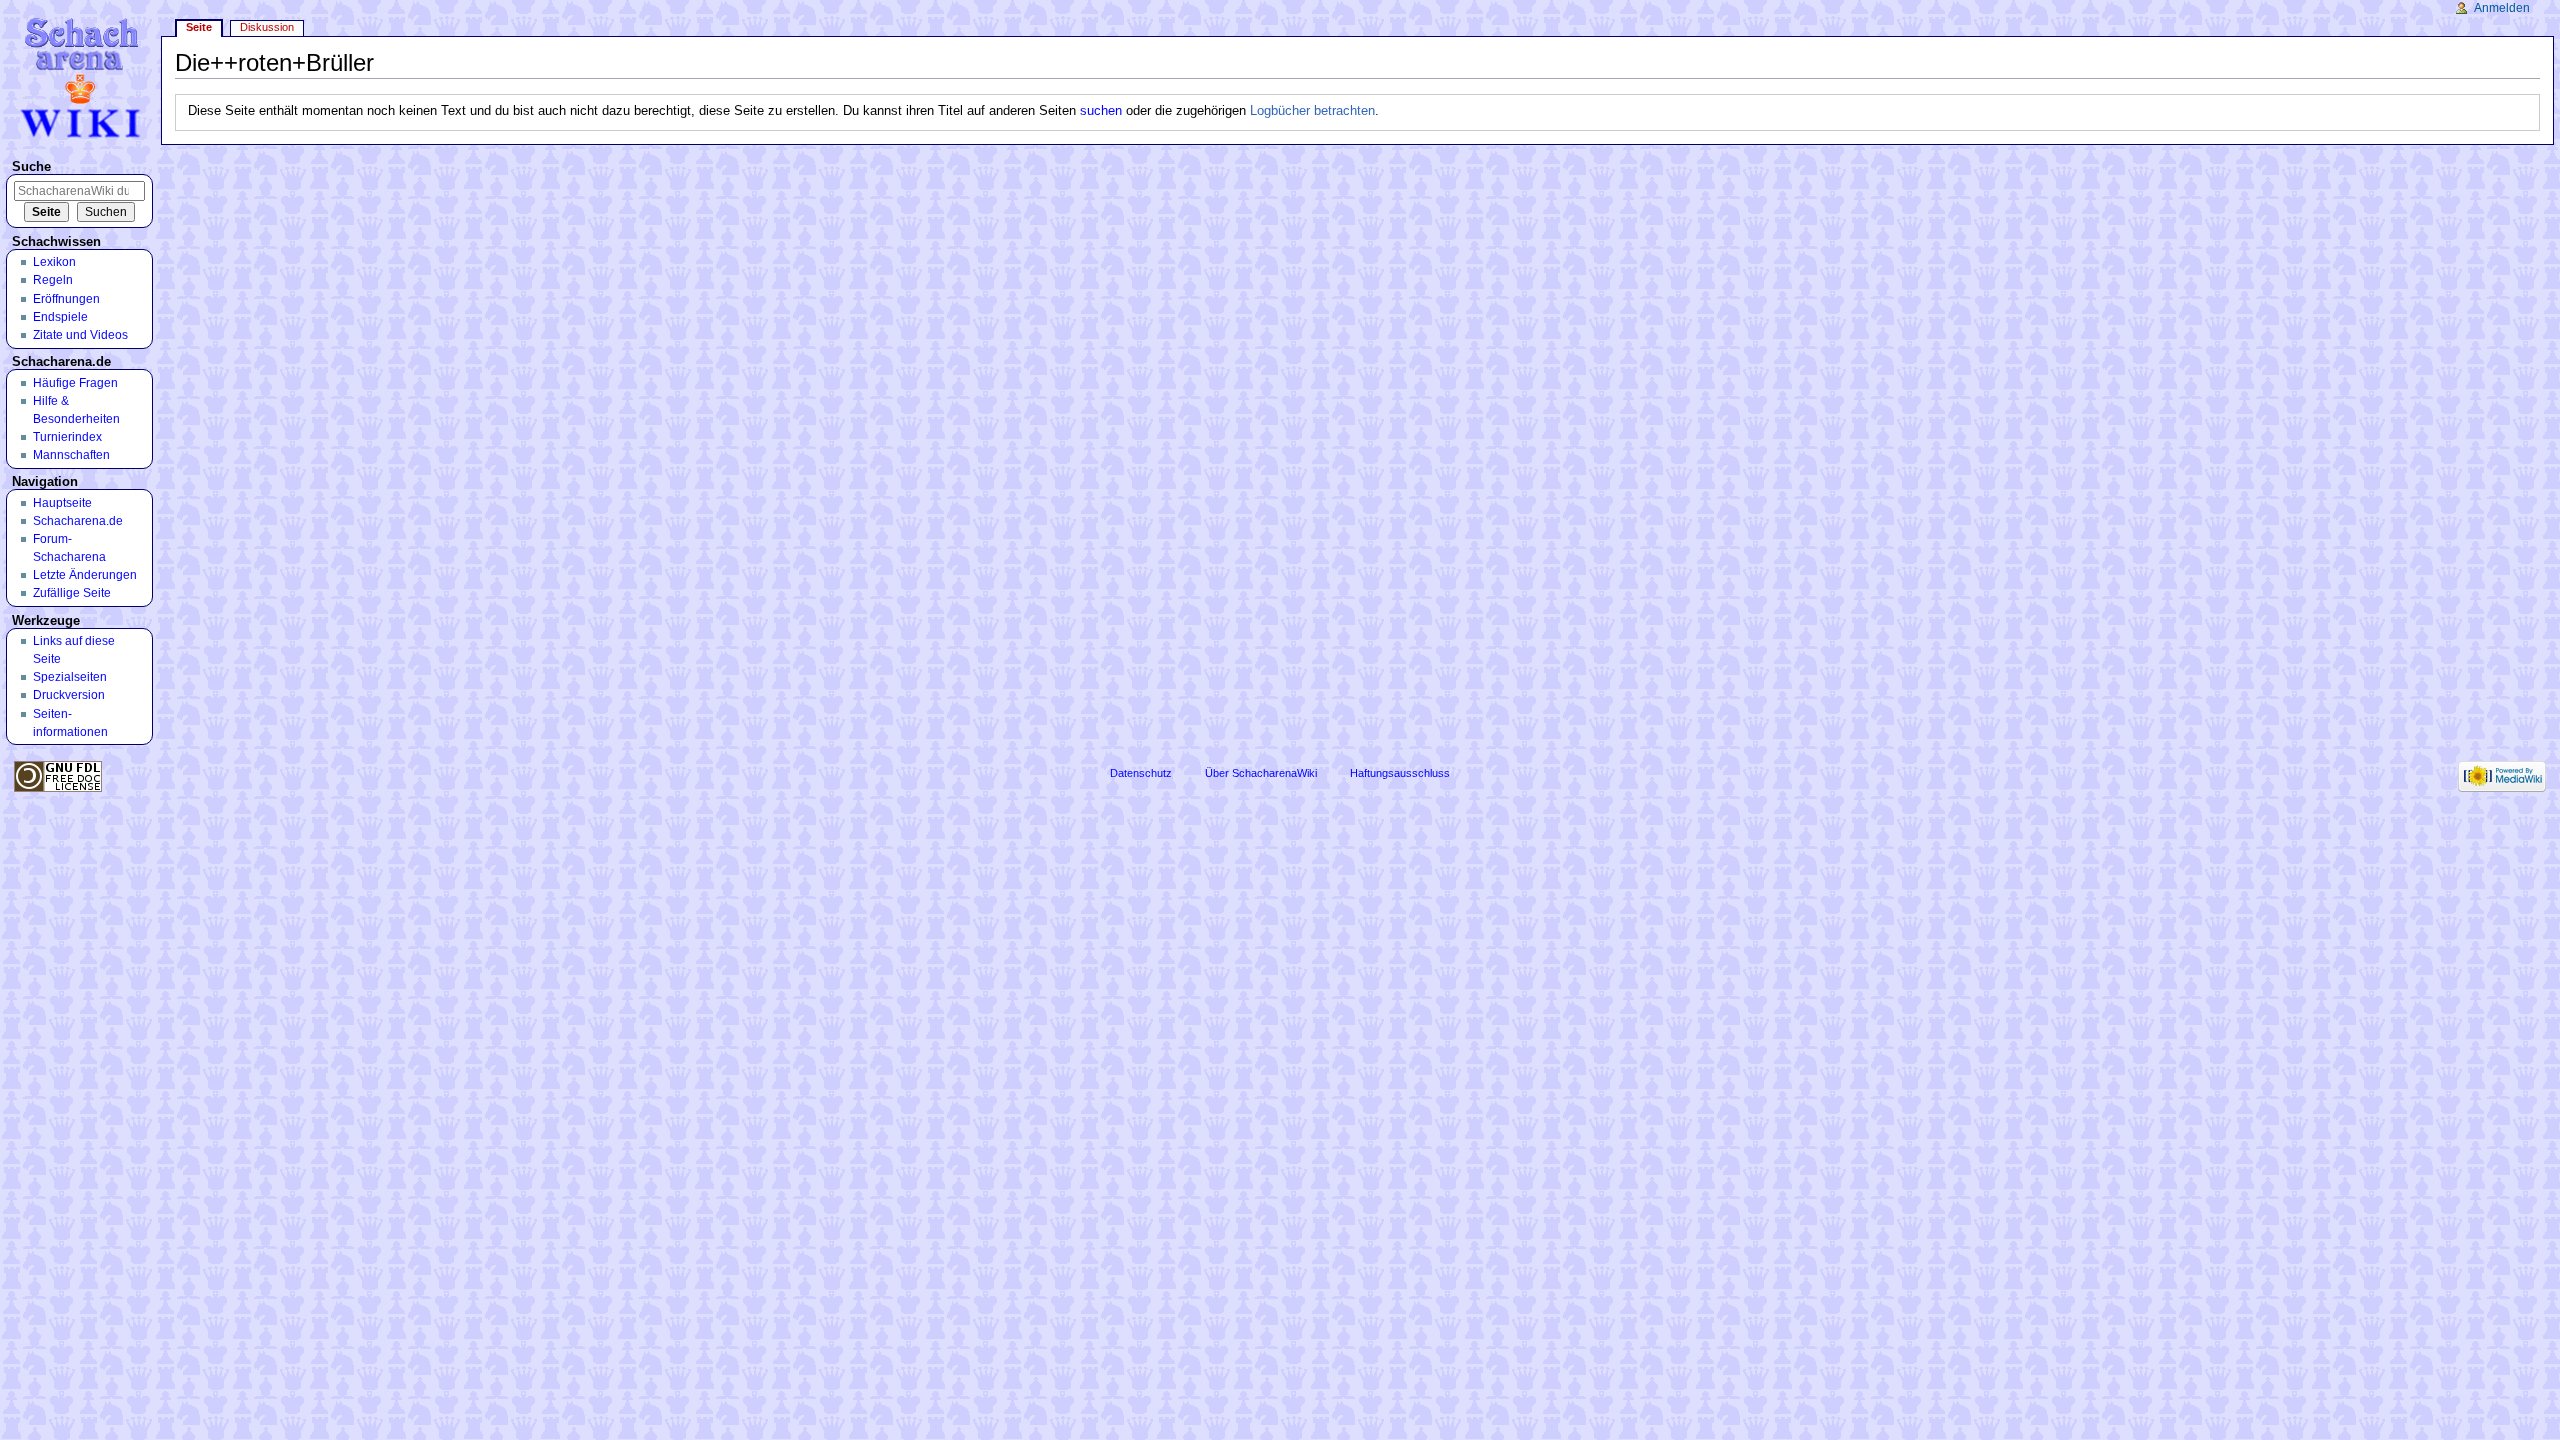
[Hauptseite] (83, 77)
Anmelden (2502, 8)
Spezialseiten (70, 677)
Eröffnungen (66, 299)
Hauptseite (62, 503)
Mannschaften (71, 455)
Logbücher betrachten (1312, 111)
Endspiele (60, 317)
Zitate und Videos (80, 335)
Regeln (53, 280)
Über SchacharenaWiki (1261, 773)
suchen (1101, 111)
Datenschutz (1141, 773)
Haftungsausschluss (1400, 773)
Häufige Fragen (75, 383)
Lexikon (54, 262)
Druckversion (69, 695)
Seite (199, 27)
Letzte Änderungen (85, 575)
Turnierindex (67, 437)
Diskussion (267, 27)
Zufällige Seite (72, 593)
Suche (31, 167)
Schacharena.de (78, 521)
